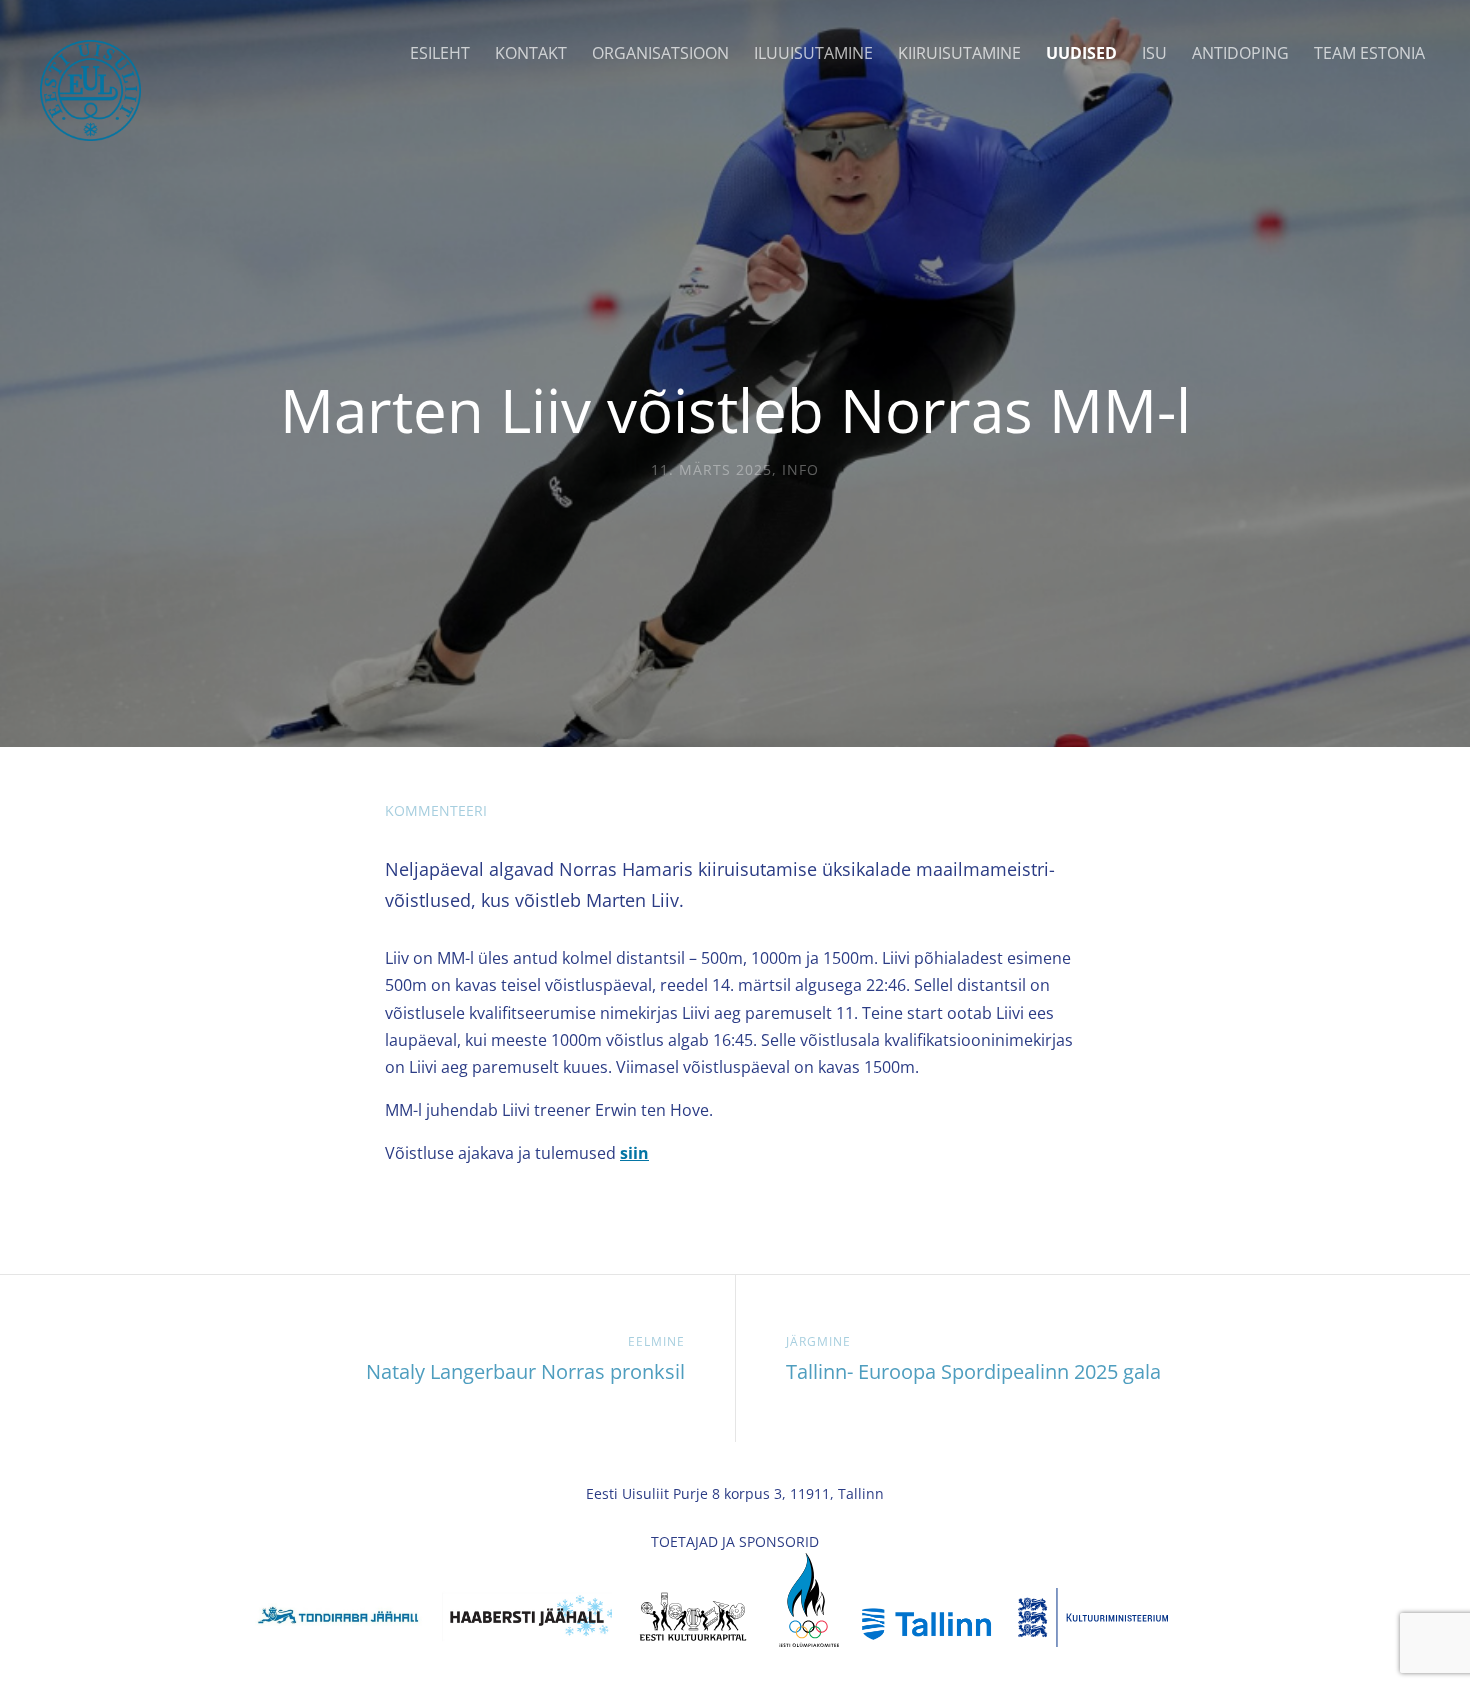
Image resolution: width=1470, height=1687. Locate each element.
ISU (1154, 53)
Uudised (1081, 53)
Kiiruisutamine (959, 53)
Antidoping (1240, 53)
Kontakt (531, 53)
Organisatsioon (660, 53)
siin (634, 1153)
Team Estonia (1369, 53)
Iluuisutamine (813, 53)
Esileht (440, 53)
